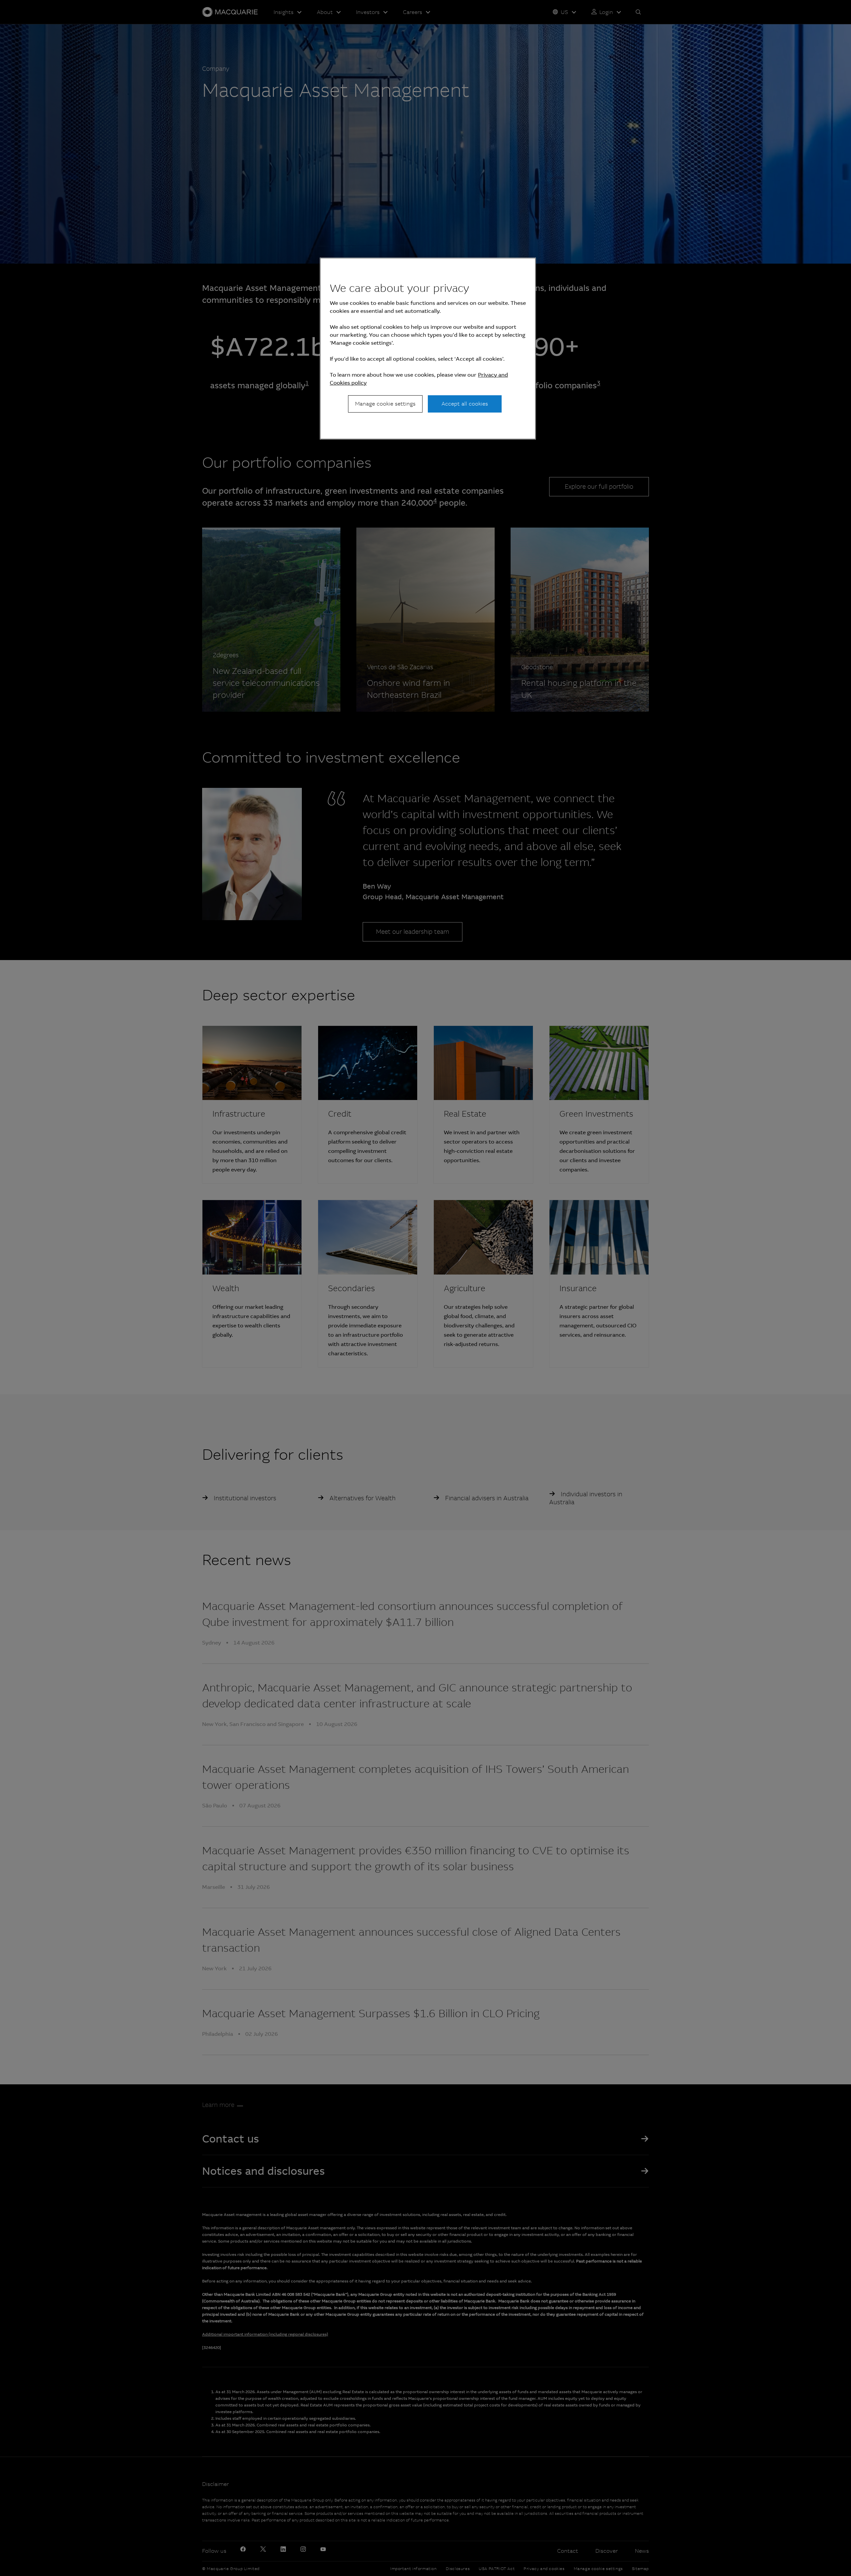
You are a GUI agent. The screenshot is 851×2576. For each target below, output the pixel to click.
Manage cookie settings (385, 404)
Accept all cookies (465, 404)
